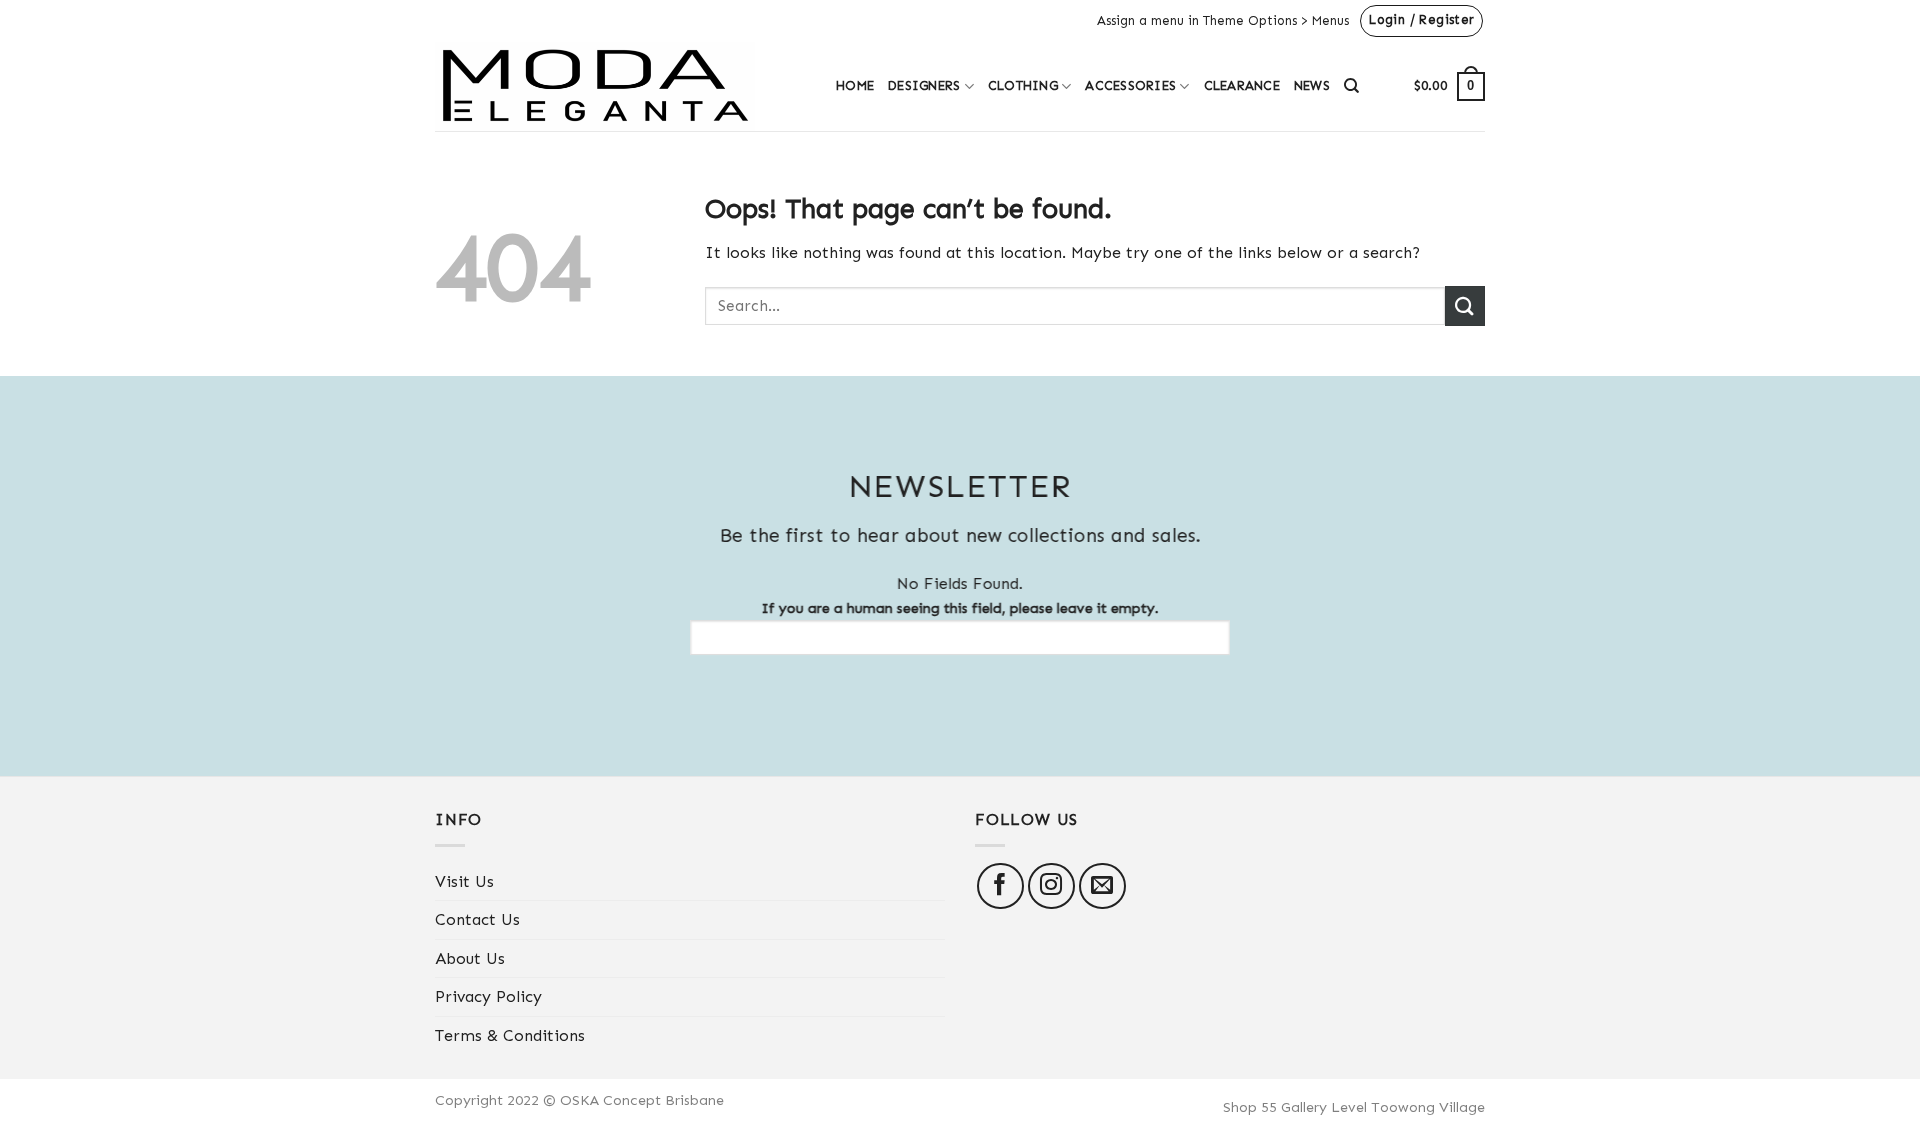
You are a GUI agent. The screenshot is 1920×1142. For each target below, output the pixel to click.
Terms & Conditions (510, 1035)
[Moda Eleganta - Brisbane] (620, 86)
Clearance (1242, 85)
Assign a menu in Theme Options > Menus (1223, 20)
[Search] (1351, 86)
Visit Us (464, 881)
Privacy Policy (488, 996)
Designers (924, 85)
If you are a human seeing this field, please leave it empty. (960, 608)
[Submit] (1465, 305)
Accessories (1130, 85)
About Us (470, 958)
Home (855, 85)
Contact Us (477, 919)
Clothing (1023, 85)
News (1312, 85)
